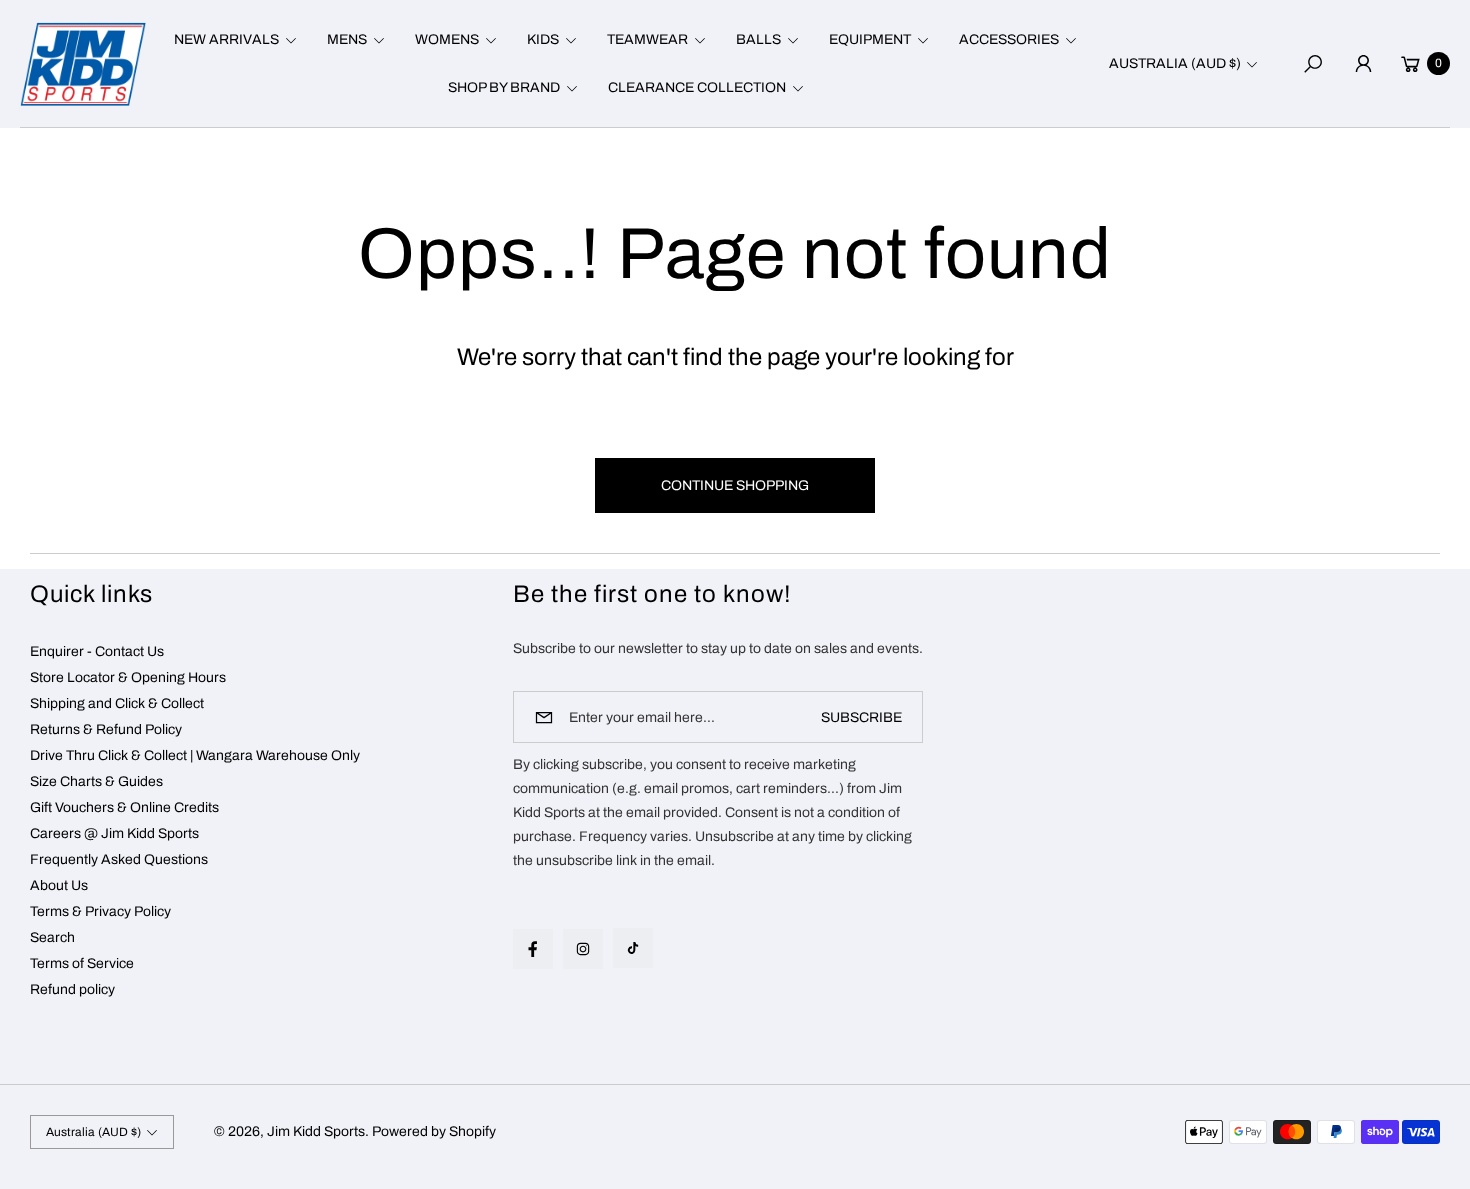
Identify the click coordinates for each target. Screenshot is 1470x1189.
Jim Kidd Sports (316, 1131)
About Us (59, 885)
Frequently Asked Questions (119, 859)
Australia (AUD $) (1175, 63)
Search (52, 937)
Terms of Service (82, 963)
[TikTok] (633, 948)
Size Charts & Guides (96, 781)
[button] (232, 40)
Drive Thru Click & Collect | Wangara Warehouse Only (195, 755)
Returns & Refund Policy (106, 729)
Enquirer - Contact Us (97, 651)
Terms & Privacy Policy (100, 911)
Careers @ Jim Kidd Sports (114, 833)
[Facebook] (533, 949)
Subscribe (861, 717)
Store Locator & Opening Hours (128, 677)
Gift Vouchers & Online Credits (124, 807)
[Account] (1363, 64)
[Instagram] (583, 949)
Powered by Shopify (434, 1131)
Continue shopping (735, 485)
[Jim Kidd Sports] (83, 63)
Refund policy (72, 989)
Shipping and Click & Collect (117, 703)
